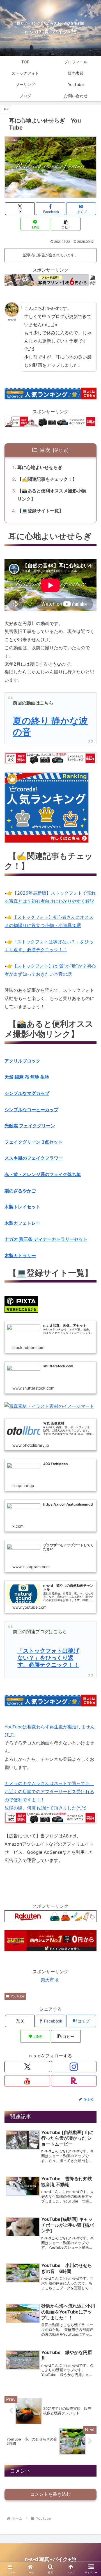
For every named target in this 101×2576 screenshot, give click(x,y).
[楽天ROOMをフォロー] (74, 2081)
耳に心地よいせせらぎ (40, 467)
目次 (45, 450)
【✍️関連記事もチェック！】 (47, 479)
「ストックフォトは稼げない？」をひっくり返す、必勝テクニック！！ (48, 1658)
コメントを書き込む (50, 2494)
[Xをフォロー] (27, 2067)
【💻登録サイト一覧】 (40, 511)
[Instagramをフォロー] (74, 2067)
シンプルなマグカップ (27, 1093)
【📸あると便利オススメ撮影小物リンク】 (52, 495)
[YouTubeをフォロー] (27, 2081)
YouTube (17, 1996)
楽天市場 (50, 1980)
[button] (66, 224)
